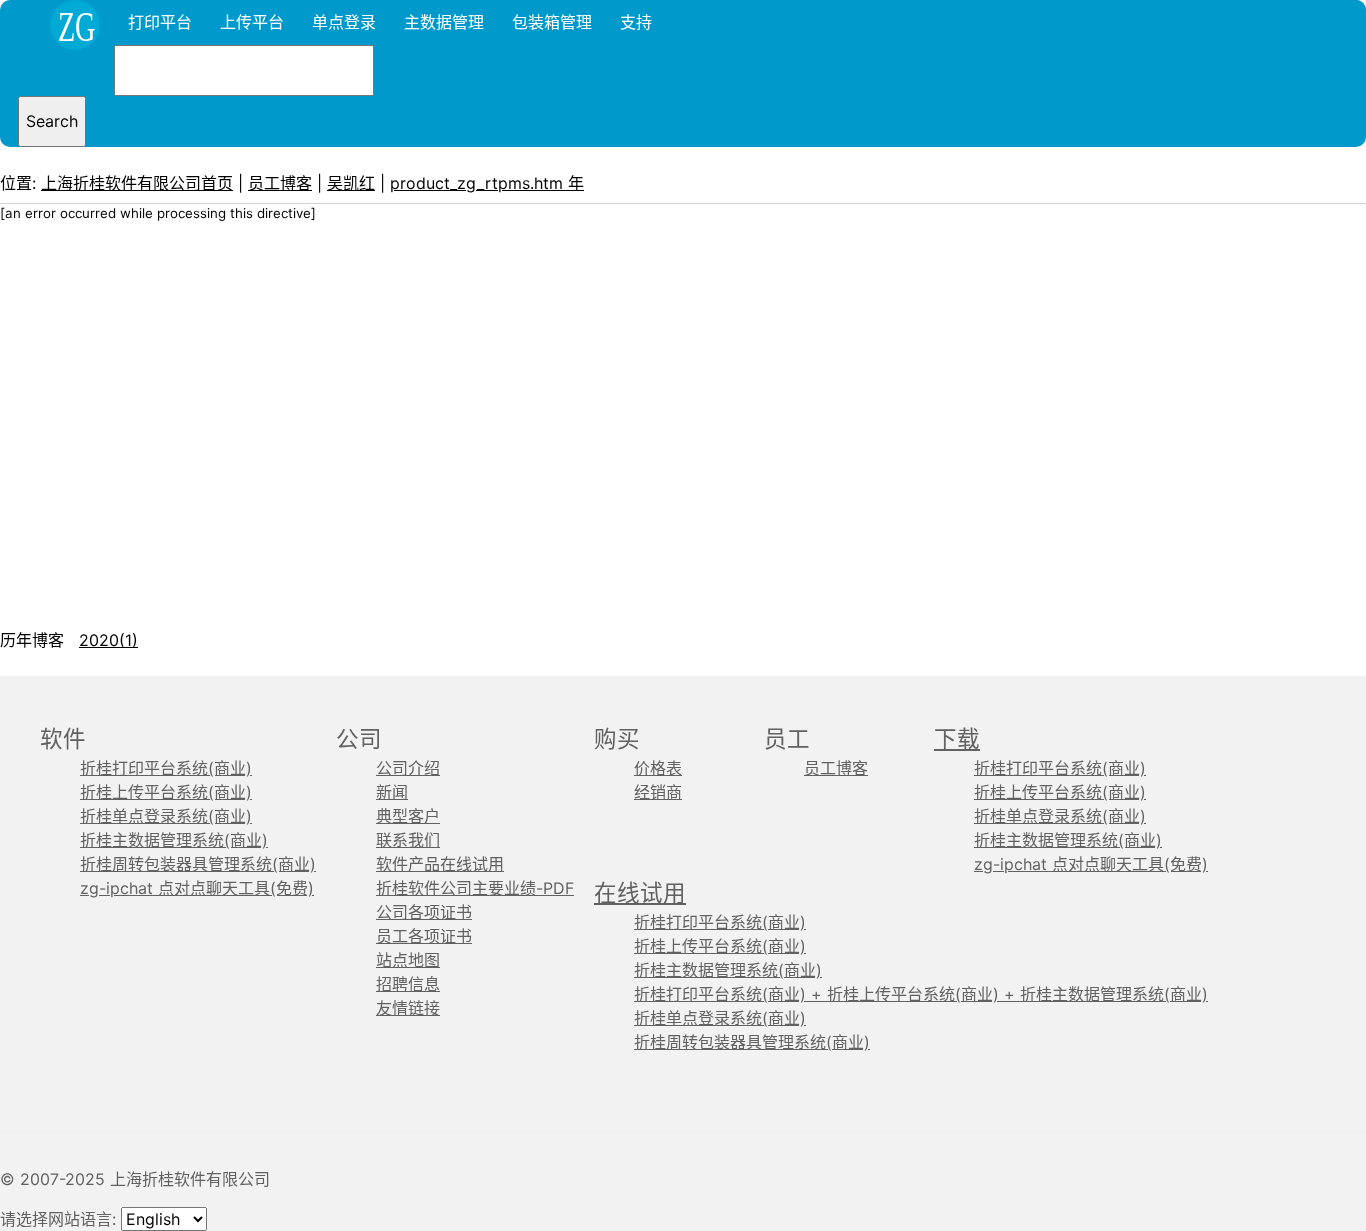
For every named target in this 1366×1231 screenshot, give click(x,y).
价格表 (658, 768)
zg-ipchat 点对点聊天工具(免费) (197, 888)
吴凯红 (351, 183)
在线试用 (640, 892)
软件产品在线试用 (440, 864)
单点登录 (344, 22)
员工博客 (280, 183)
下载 (957, 738)
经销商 (658, 792)
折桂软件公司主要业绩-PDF (475, 888)
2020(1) (108, 640)
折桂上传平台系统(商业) (166, 792)
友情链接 (408, 1008)
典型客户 (408, 816)
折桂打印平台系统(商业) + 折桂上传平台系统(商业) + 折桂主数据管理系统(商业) (921, 994)
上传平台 (252, 22)
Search (52, 121)
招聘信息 (408, 984)
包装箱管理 (552, 22)
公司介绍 (408, 768)
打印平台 (160, 22)
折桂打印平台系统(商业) (166, 768)
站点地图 (408, 960)
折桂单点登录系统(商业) (166, 816)
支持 (636, 22)
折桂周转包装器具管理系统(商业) (198, 864)
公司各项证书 (424, 912)
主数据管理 (444, 22)
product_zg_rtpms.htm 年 (487, 183)
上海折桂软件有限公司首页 (137, 183)
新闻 (392, 792)
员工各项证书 (424, 936)
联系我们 (408, 840)
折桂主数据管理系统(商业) (174, 840)
